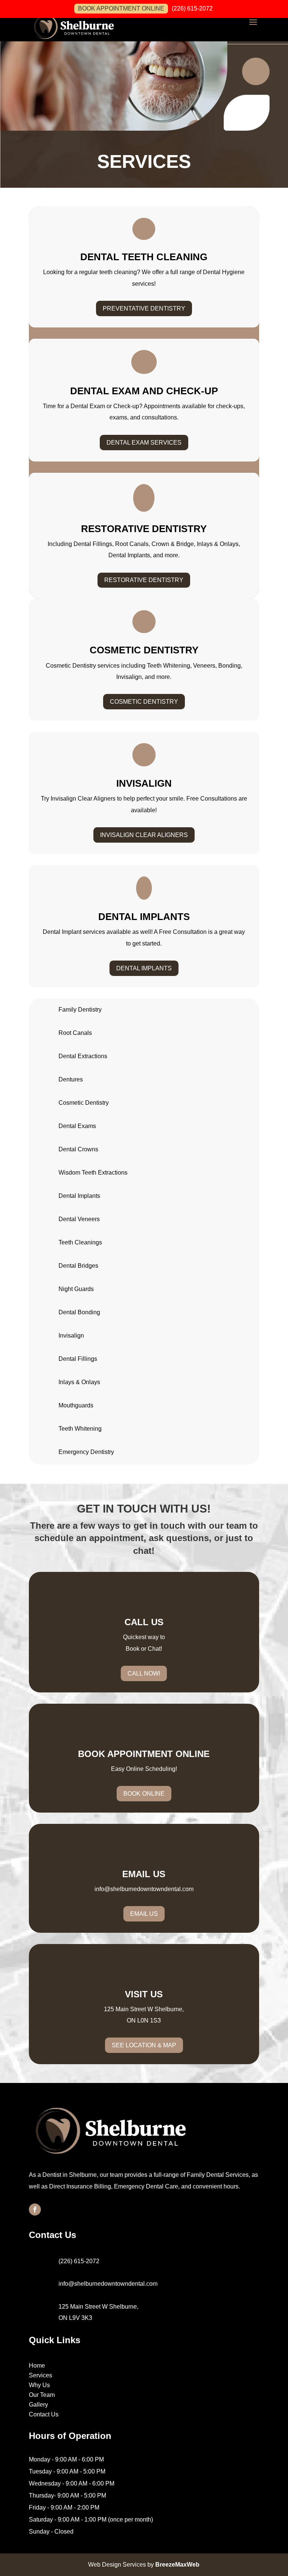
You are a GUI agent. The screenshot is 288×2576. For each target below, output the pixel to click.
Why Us (39, 2385)
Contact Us (44, 2414)
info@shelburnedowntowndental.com (144, 1889)
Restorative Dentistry (144, 580)
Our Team (42, 2395)
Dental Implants (144, 968)
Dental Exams (77, 1126)
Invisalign (71, 1336)
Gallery (38, 2405)
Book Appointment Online (121, 8)
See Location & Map (144, 2045)
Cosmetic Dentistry (144, 702)
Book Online (144, 1794)
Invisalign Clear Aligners (144, 835)
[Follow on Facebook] (35, 2210)
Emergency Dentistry (86, 1452)
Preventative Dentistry (144, 308)
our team (228, 1526)
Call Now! (144, 1673)
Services (40, 2375)
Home (37, 2366)
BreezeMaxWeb (177, 2565)
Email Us (144, 1914)
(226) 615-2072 (192, 9)
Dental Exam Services (144, 443)
